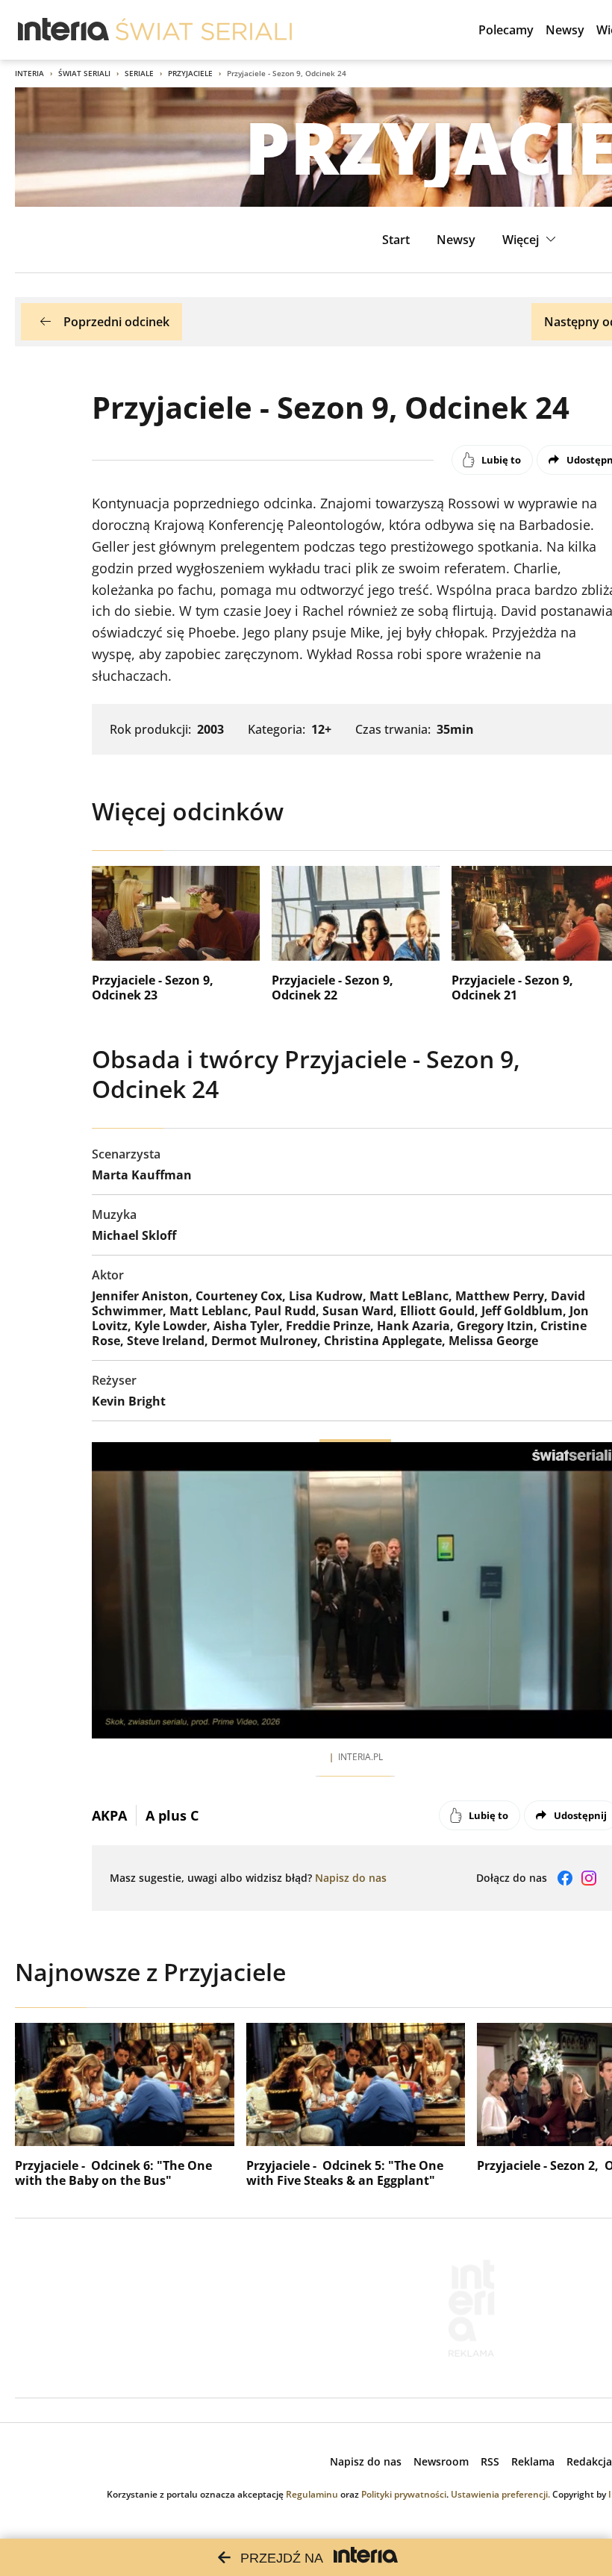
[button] (531, 240)
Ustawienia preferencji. (500, 2494)
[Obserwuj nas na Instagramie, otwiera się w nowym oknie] (589, 1878)
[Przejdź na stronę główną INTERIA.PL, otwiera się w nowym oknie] (64, 30)
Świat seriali (84, 73)
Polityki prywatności (404, 2494)
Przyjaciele (190, 73)
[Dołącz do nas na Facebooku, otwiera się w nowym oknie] (565, 1878)
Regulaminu (312, 2494)
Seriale (139, 73)
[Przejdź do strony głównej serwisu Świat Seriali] (204, 30)
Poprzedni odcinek (116, 322)
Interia (29, 73)
